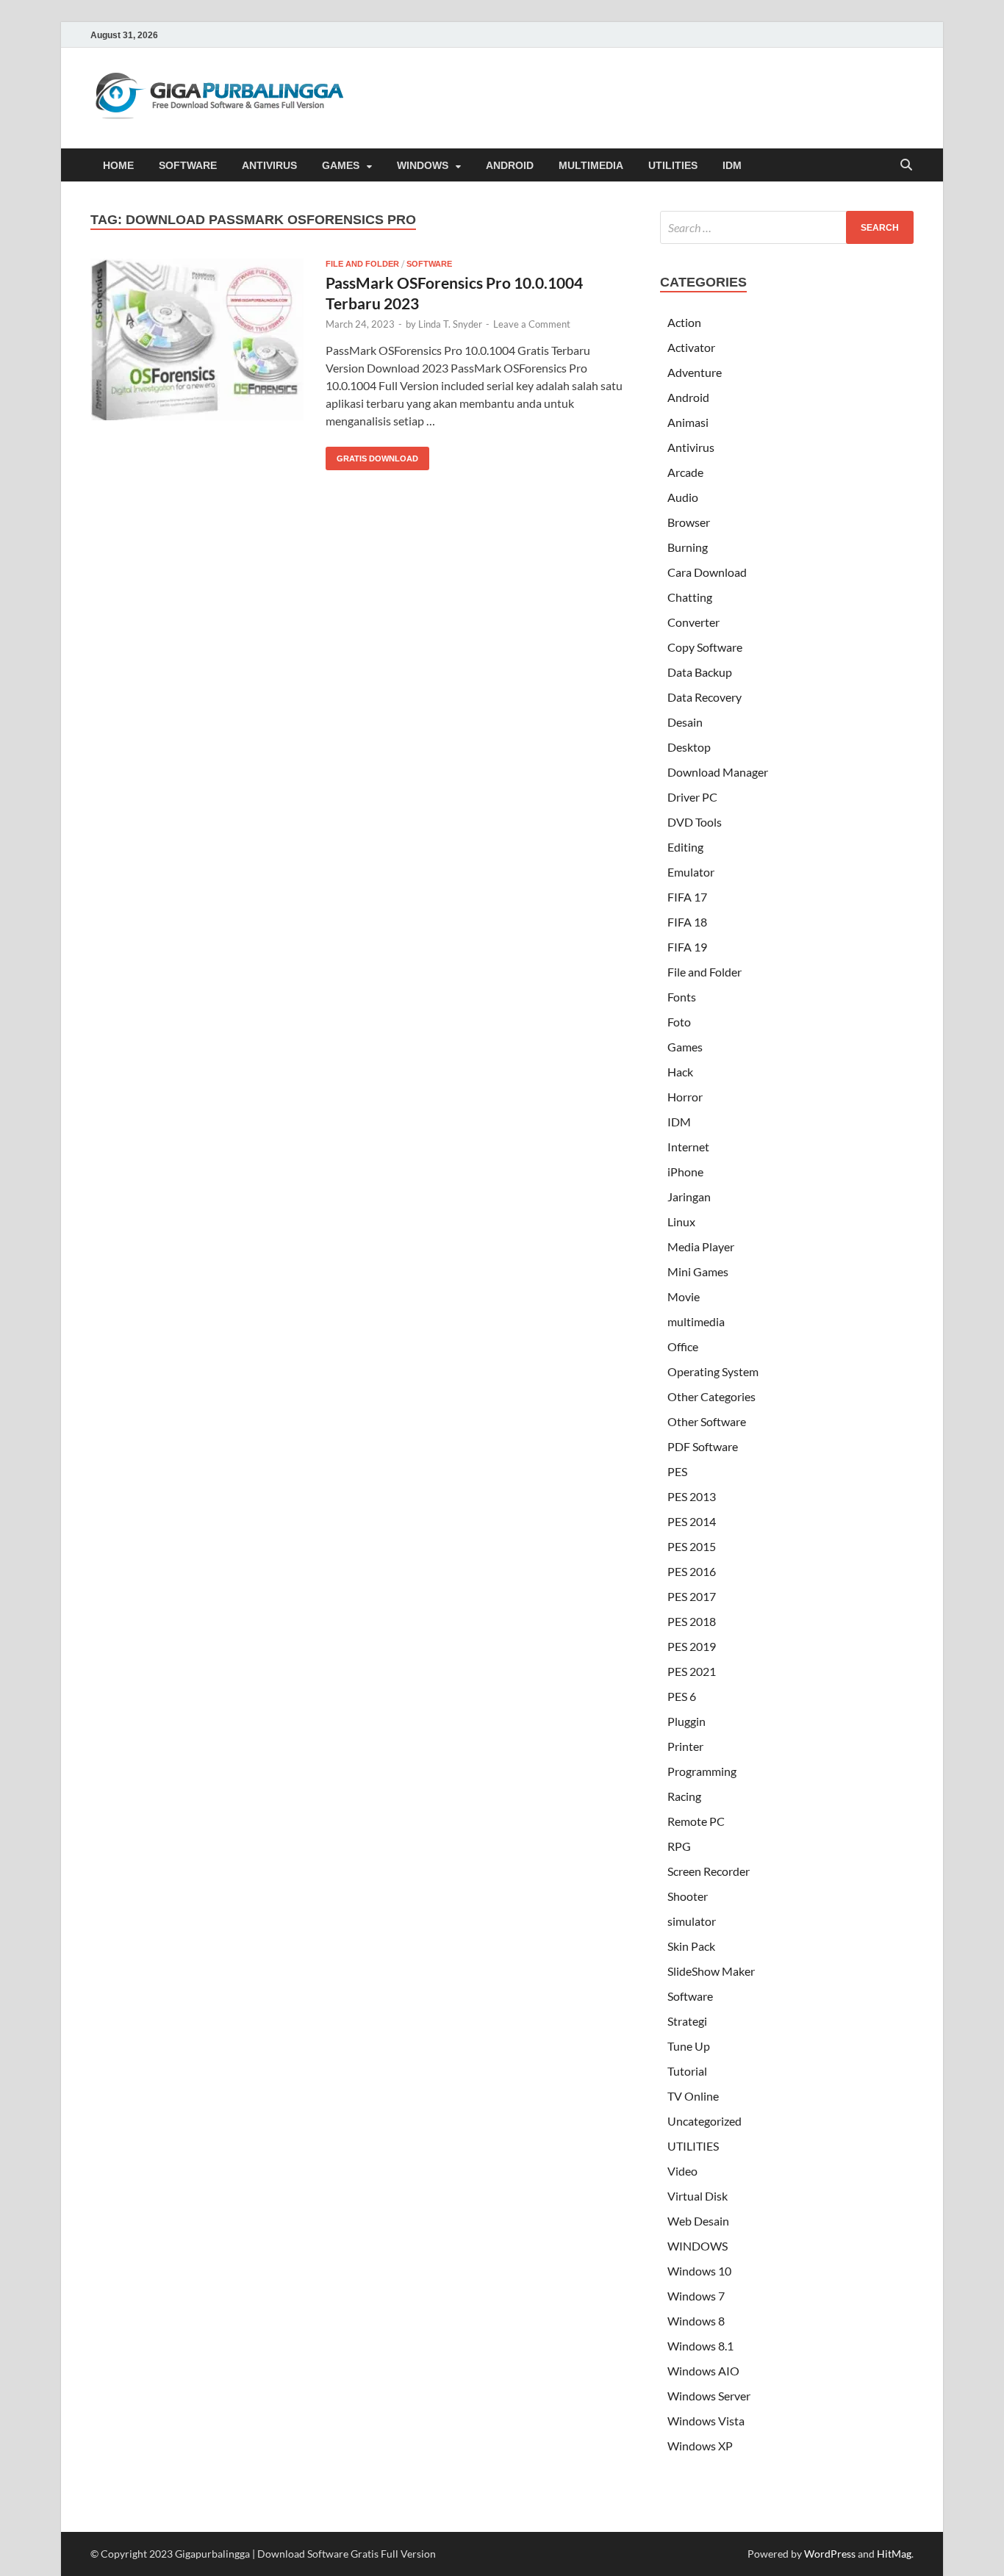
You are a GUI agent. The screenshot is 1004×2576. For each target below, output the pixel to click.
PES (677, 1471)
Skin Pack (691, 1946)
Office (683, 1346)
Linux (681, 1222)
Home (118, 165)
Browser (689, 522)
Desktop (689, 747)
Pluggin (686, 1721)
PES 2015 (692, 1546)
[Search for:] (787, 227)
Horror (685, 1097)
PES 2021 (692, 1671)
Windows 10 (699, 2271)
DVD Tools (695, 822)
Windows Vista (706, 2421)
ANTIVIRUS (269, 165)
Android (688, 397)
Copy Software (705, 647)
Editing (685, 847)
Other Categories (711, 1396)
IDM (732, 165)
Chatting (690, 597)
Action (684, 322)
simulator (692, 1921)
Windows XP (700, 2446)
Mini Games (698, 1271)
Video (682, 2171)
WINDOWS (423, 165)
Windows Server (709, 2396)
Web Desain (698, 2221)
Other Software (707, 1421)
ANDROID (510, 165)
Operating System (713, 1371)
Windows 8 (696, 2321)
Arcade (685, 472)
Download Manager (718, 772)
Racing (684, 1796)
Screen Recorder (709, 1871)
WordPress (830, 2554)
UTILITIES (673, 165)
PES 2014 (692, 1521)
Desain (685, 722)
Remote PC (696, 1821)
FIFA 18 (687, 922)
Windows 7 (696, 2296)
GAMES (341, 165)
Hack (680, 1072)
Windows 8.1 (700, 2346)
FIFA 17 (687, 897)
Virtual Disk (698, 2196)
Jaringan (689, 1197)
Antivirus (691, 447)
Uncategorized (704, 2121)
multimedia (696, 1321)
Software (429, 264)
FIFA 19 (687, 947)
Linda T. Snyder (450, 324)
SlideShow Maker (711, 1971)
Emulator (691, 872)
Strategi (687, 2021)
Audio (683, 497)
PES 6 (682, 1696)
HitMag (894, 2554)
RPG (679, 1846)
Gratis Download (372, 455)
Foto (679, 1022)
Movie (684, 1296)
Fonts (682, 997)
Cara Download (707, 572)
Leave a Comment (532, 324)
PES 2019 (692, 1646)
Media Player (701, 1246)
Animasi (688, 422)
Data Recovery (704, 697)
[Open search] (906, 166)
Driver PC (692, 797)
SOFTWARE (188, 165)
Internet (688, 1147)
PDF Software (703, 1446)
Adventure (695, 372)
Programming (702, 1771)
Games (685, 1047)
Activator (691, 347)
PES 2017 (692, 1596)
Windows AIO (703, 2371)
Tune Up (689, 2046)
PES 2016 (692, 1571)
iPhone (685, 1172)
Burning (688, 547)
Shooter (688, 1896)
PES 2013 (692, 1496)
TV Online (693, 2096)
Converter (693, 622)
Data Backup (700, 672)
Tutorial (687, 2071)
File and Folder (362, 264)
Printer (685, 1746)
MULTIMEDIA (591, 165)
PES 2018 (692, 1621)
